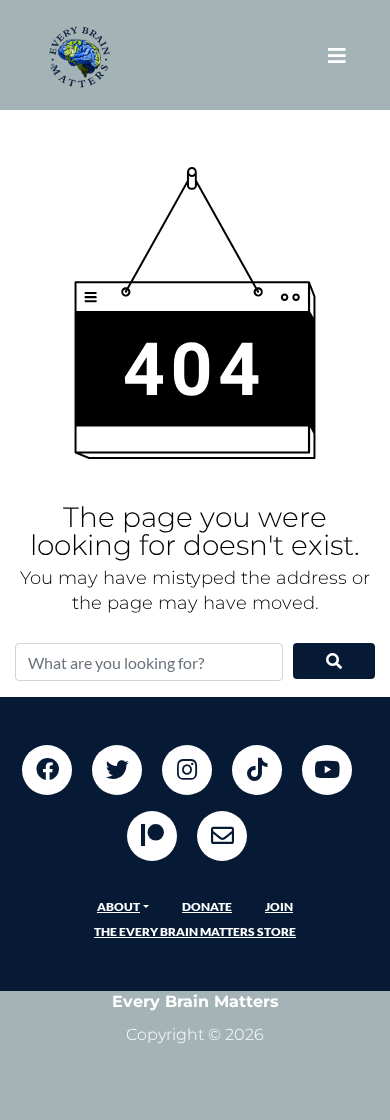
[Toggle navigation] (337, 55)
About (118, 906)
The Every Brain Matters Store (195, 931)
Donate (207, 906)
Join (279, 906)
